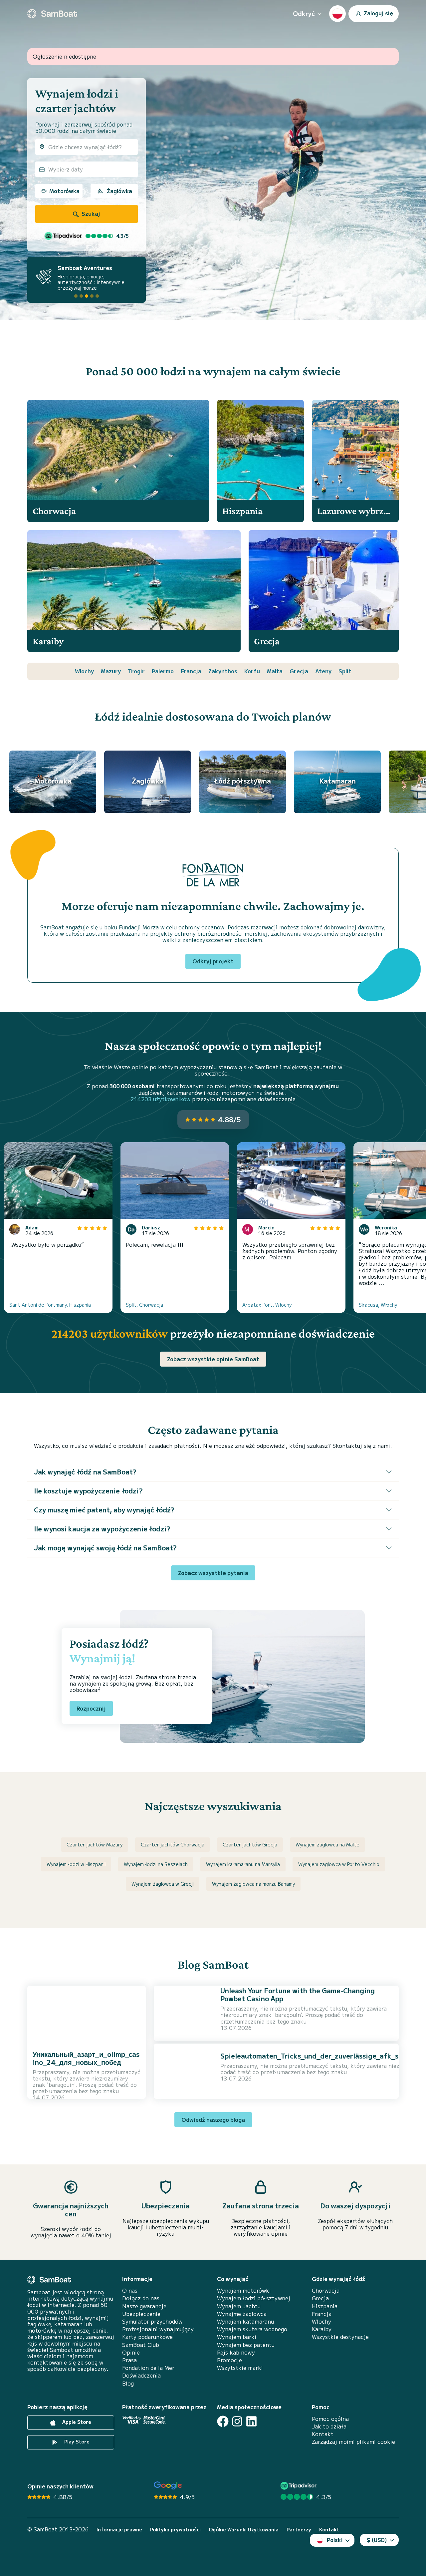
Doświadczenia (141, 2375)
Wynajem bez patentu (246, 2345)
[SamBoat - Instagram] (237, 2421)
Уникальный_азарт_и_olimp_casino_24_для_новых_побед (86, 2058)
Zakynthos (223, 671)
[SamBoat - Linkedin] (251, 2421)
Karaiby (322, 2329)
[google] (168, 2486)
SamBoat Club (141, 2345)
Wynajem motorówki (244, 2290)
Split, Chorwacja (144, 1305)
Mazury (111, 671)
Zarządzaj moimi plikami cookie (353, 2442)
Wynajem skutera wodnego (252, 2329)
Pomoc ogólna (330, 2419)
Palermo (163, 671)
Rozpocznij (91, 1708)
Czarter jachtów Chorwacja (173, 1844)
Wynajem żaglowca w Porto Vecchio (339, 1864)
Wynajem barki (237, 2337)
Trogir (136, 671)
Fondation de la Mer (148, 2368)
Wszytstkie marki (240, 2368)
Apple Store (76, 2422)
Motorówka (64, 191)
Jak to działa (329, 2426)
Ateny (323, 671)
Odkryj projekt (213, 961)
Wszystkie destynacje (340, 2337)
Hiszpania (325, 2306)
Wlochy (84, 671)
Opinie (131, 2352)
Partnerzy (299, 2530)
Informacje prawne (119, 2530)
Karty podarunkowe (147, 2337)
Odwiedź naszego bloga (213, 2119)
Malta (275, 671)
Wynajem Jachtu (239, 2306)
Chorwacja (326, 2290)
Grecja (299, 671)
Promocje (229, 2360)
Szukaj (90, 213)
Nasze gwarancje (144, 2306)
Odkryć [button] (304, 13)
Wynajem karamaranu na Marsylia (243, 1864)
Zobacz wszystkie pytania (213, 1573)
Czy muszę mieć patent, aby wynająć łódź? (104, 1510)
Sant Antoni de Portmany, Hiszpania (50, 1305)
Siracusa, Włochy (378, 1305)
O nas (130, 2290)
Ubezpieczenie (141, 2314)
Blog (128, 2383)
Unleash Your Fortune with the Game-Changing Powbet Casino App (298, 1994)
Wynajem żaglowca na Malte (327, 1844)
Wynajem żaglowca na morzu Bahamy (253, 1884)
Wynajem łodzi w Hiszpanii (76, 1864)
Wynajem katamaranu (245, 2321)
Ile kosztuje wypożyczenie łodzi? (88, 1491)
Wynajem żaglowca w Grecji (163, 1884)
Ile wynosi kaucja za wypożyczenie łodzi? (102, 1529)
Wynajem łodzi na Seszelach (156, 1864)
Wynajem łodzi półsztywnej (254, 2298)
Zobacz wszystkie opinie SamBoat (213, 1359)
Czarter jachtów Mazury (95, 1844)
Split (345, 671)
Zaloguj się (378, 13)
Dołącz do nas (141, 2298)
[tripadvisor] (299, 2486)
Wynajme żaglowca (242, 2314)
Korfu (252, 671)
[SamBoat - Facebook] (223, 2421)
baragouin (61, 2085)
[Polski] (337, 14)
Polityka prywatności (175, 2530)
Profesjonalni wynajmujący (158, 2329)
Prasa (129, 2360)
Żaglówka (119, 191)
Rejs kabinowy (236, 2352)
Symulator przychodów (152, 2321)
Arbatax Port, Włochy (267, 1305)
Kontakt (323, 2434)
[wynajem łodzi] (52, 14)
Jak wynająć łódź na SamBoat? (85, 1472)
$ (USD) (377, 2540)
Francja (191, 671)
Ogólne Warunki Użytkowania (244, 2530)
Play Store (76, 2441)
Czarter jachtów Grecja (250, 1844)
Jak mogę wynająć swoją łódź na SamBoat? (105, 1548)
